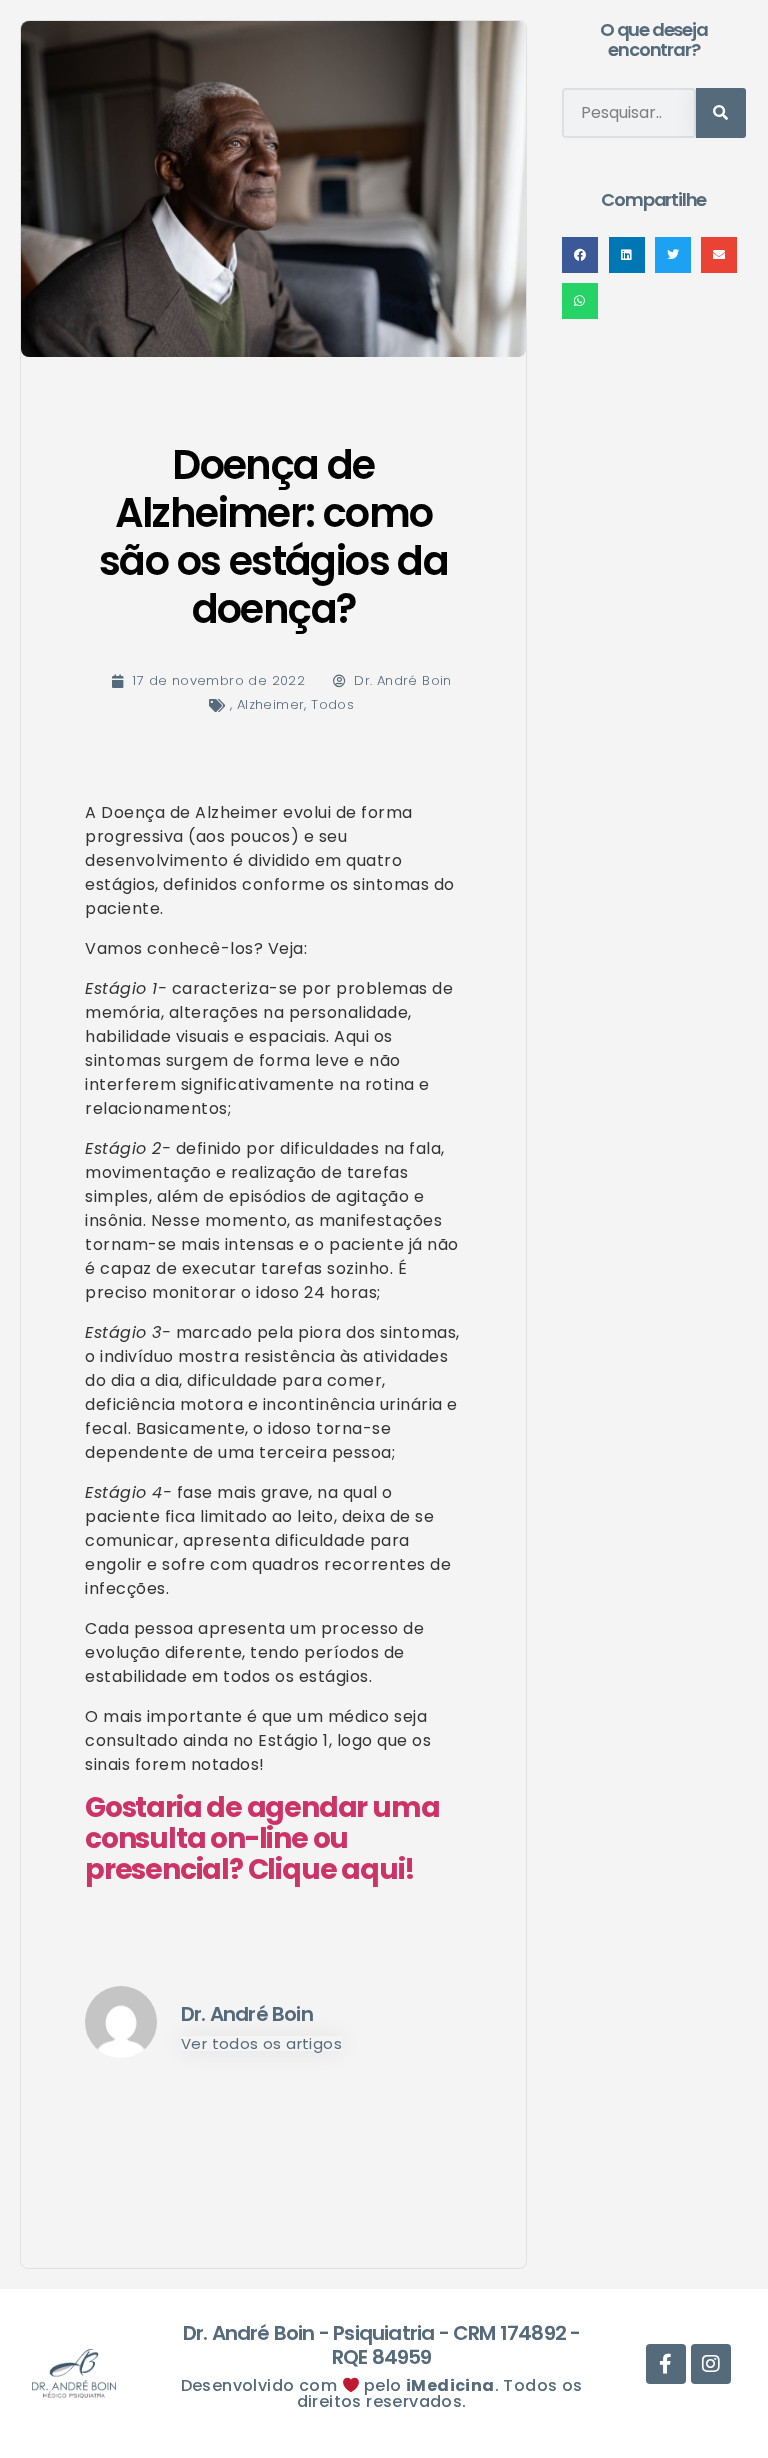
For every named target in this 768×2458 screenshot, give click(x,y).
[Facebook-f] (459, 75)
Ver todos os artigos (261, 2043)
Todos (332, 704)
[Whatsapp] (414, 75)
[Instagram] (505, 75)
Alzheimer (271, 704)
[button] (580, 255)
